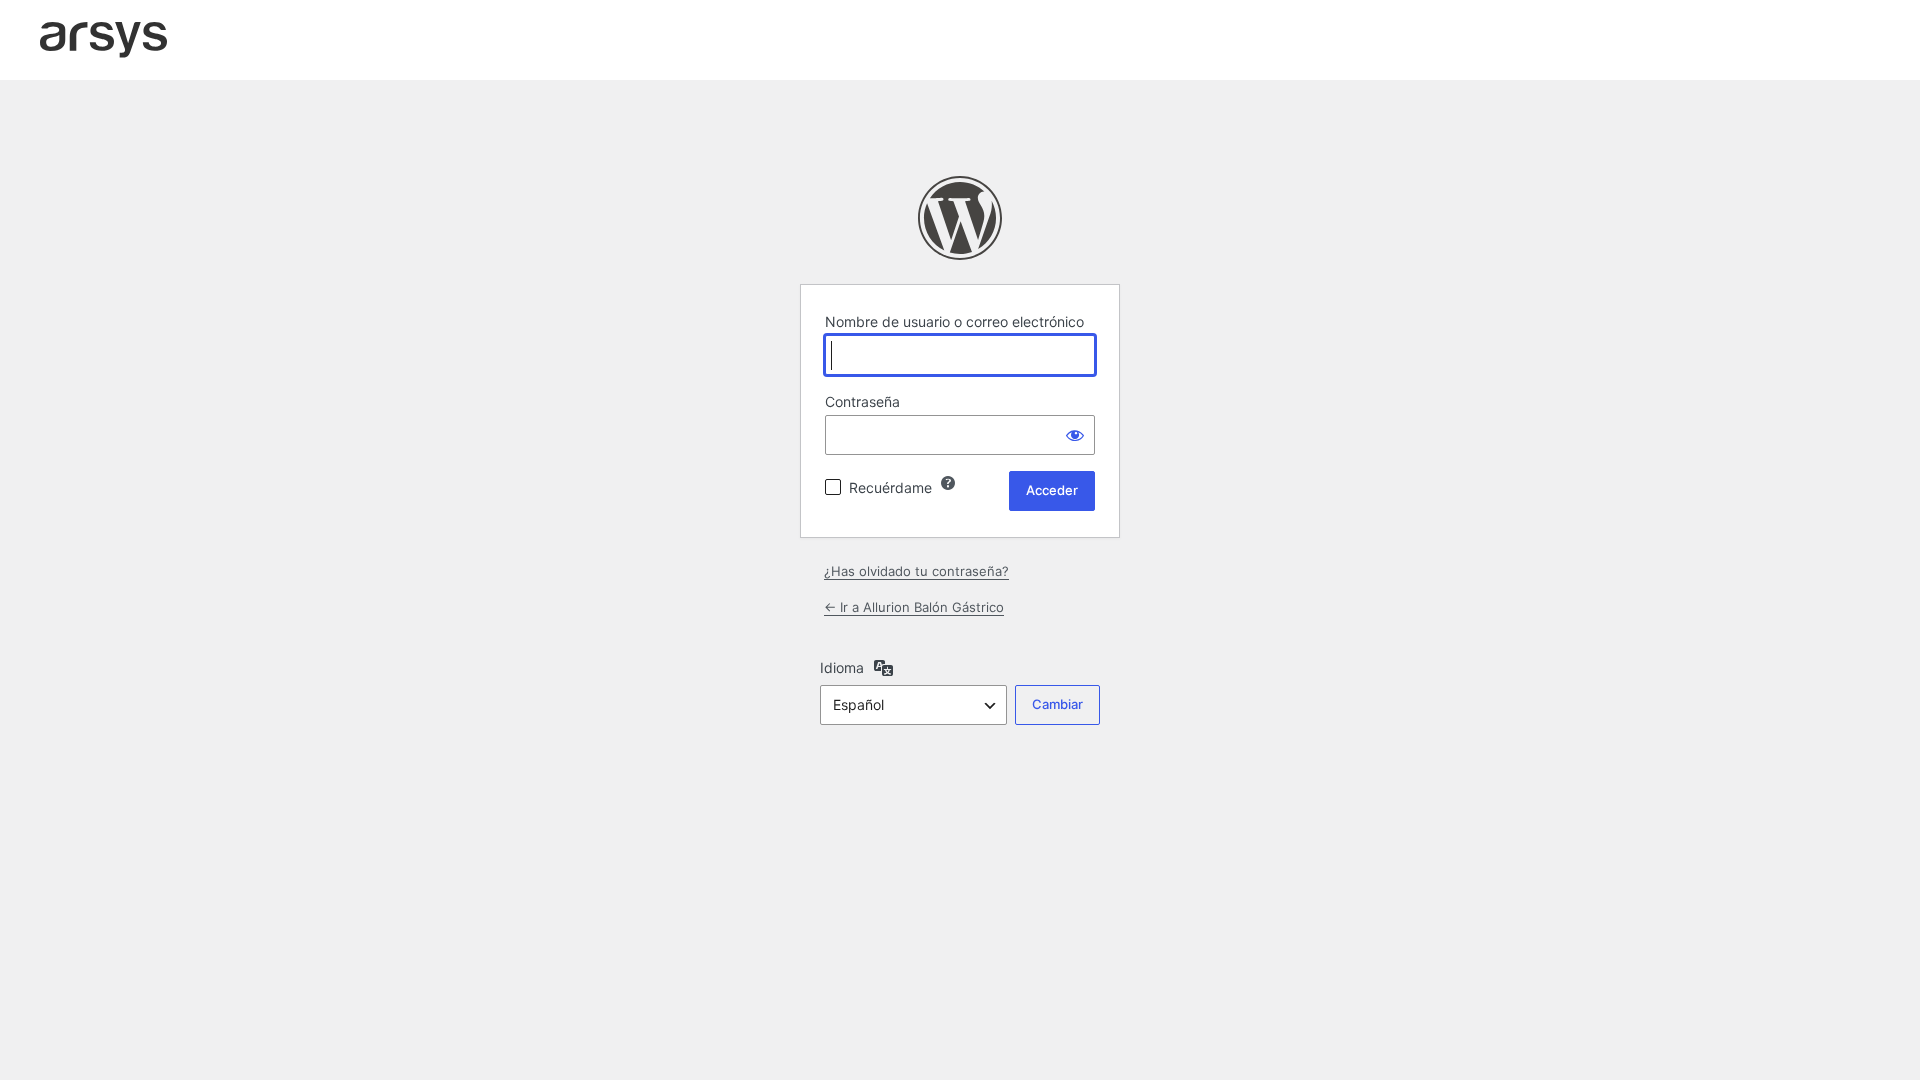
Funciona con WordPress (960, 218)
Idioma (842, 667)
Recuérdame (890, 487)
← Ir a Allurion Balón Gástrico (914, 607)
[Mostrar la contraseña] (1075, 435)
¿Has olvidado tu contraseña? (916, 571)
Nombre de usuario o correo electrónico (954, 321)
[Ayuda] (948, 483)
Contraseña (862, 401)
